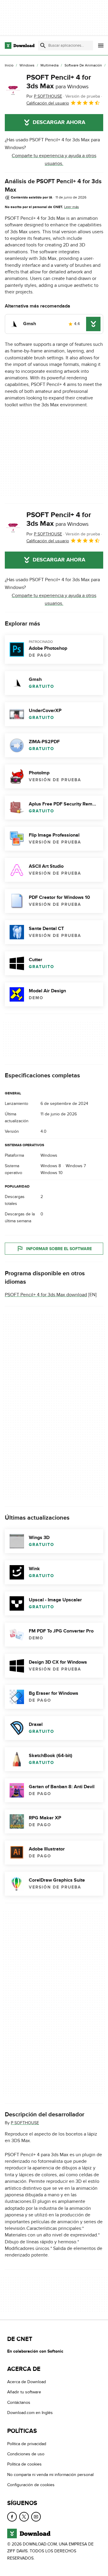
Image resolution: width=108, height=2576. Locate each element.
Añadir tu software (24, 2392)
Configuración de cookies (31, 2485)
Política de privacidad (27, 2444)
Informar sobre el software (59, 1248)
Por (44, 96)
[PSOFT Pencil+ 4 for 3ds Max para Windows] (13, 90)
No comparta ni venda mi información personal (50, 2475)
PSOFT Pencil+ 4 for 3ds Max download (46, 1295)
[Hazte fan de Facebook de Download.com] (12, 2517)
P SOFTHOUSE (25, 2123)
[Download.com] (20, 46)
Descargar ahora (59, 122)
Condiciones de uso (26, 2454)
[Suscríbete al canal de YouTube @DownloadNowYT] (36, 2517)
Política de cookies (24, 2464)
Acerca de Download (27, 2382)
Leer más (72, 207)
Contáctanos (19, 2402)
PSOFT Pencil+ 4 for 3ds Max (59, 82)
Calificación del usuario (48, 103)
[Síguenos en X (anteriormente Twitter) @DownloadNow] (24, 2517)
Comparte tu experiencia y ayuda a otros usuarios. (54, 160)
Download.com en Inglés (30, 2413)
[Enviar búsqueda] (43, 46)
